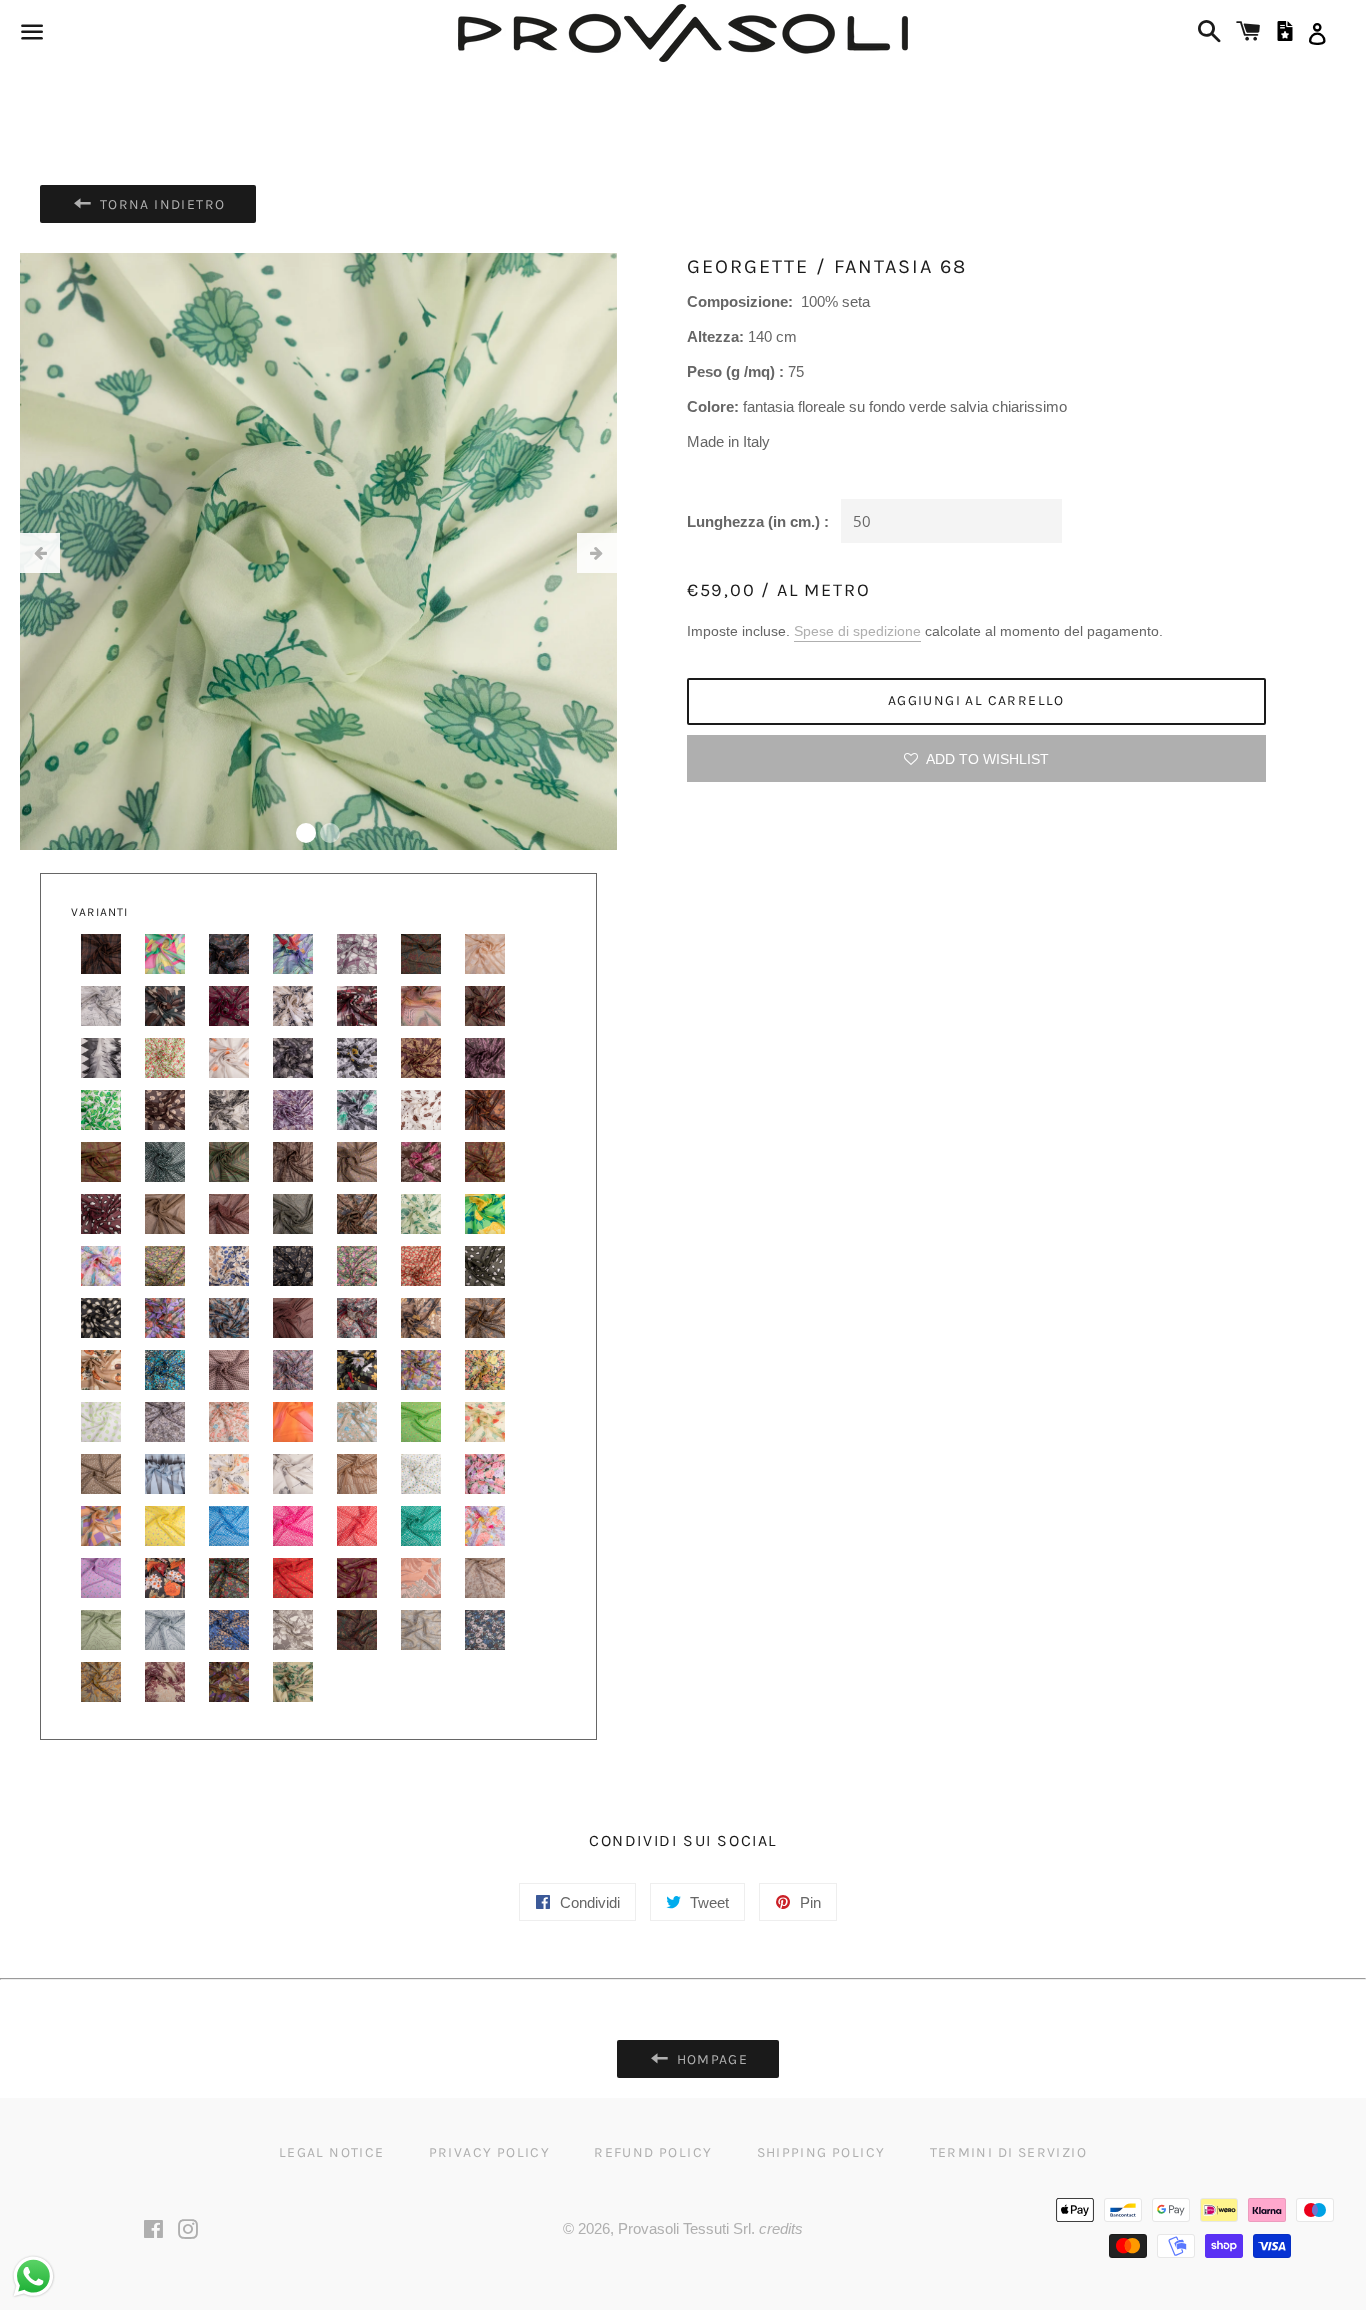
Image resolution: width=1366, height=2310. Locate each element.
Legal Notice (332, 2152)
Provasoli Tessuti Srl (684, 2228)
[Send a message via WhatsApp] (33, 2276)
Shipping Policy (821, 2152)
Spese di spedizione (857, 631)
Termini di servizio (1009, 2152)
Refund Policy (653, 2152)
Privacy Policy (490, 2152)
